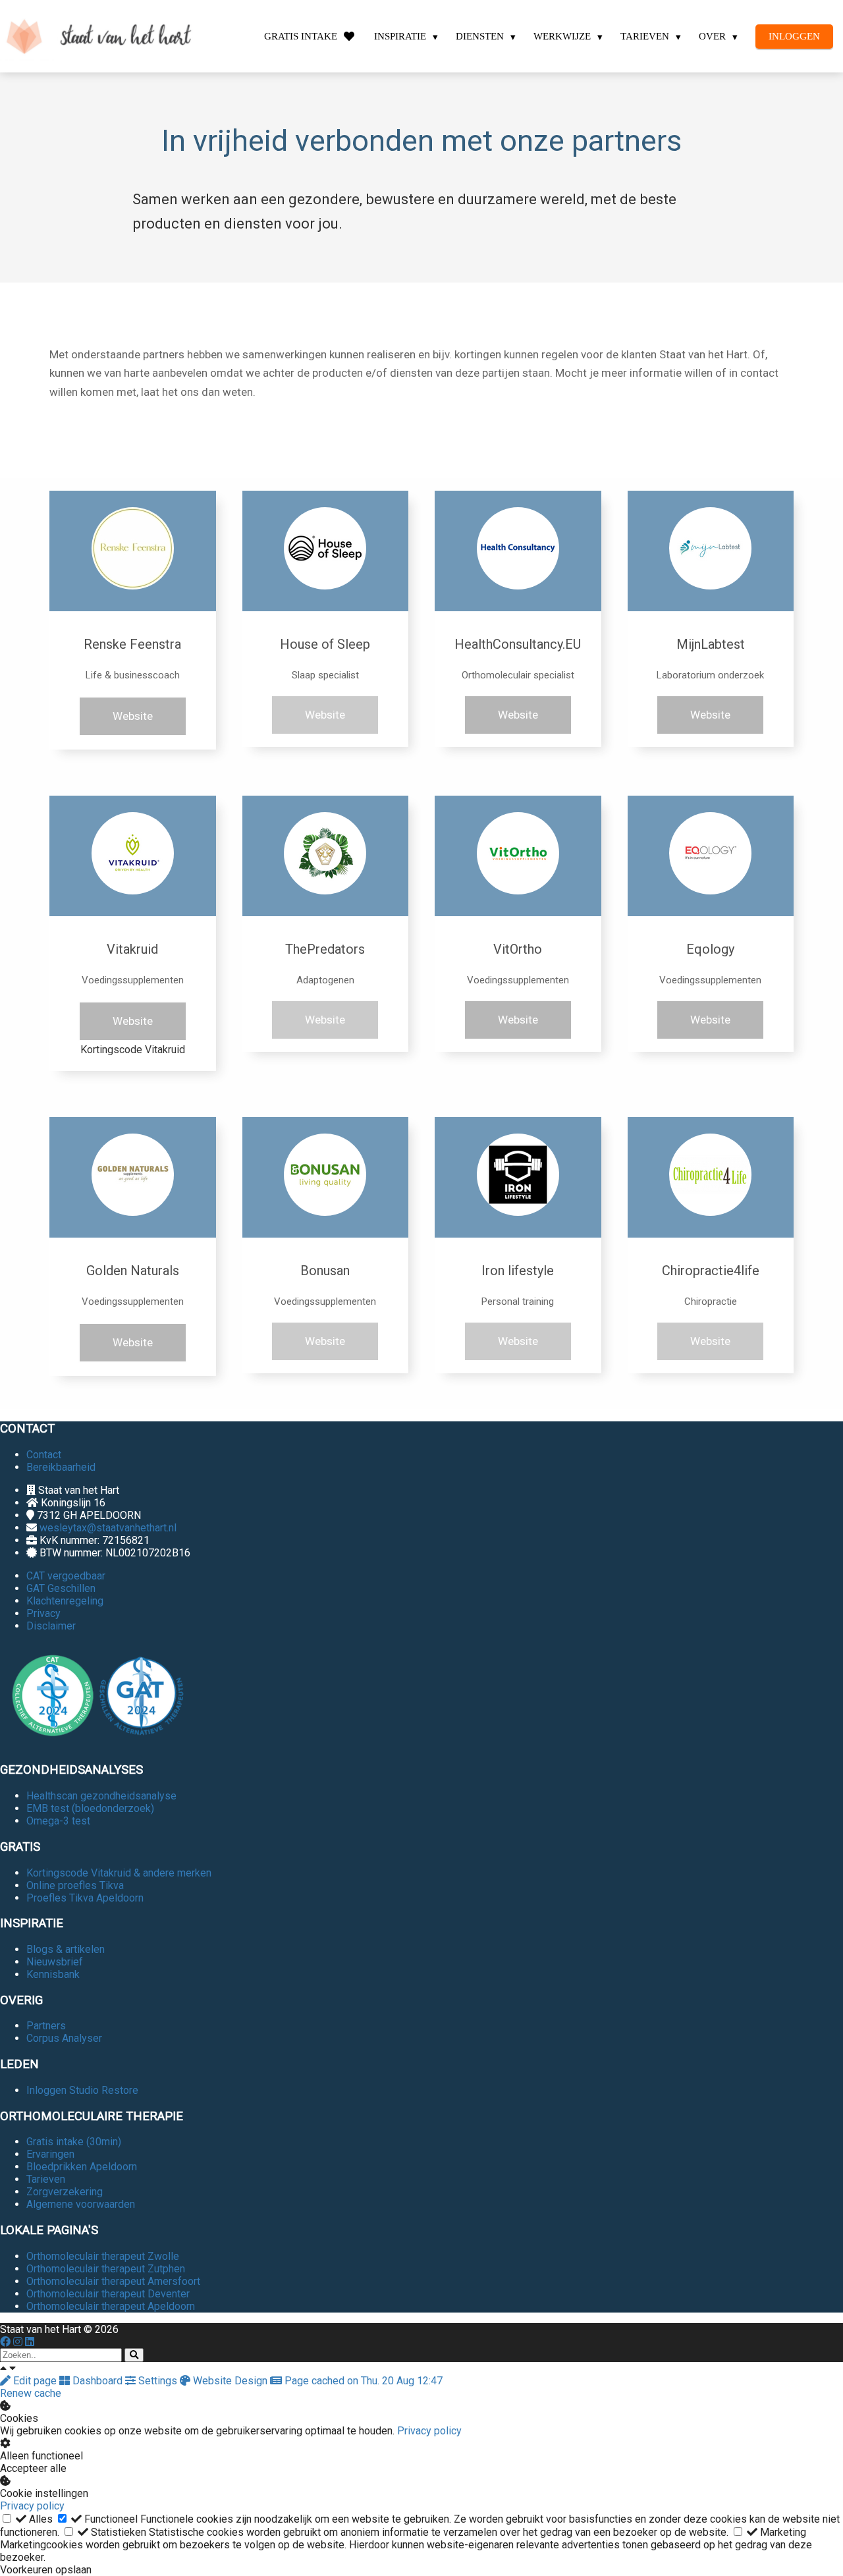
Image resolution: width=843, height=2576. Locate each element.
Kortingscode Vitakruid (133, 1050)
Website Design (230, 2381)
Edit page (35, 2381)
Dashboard (97, 2381)
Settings (158, 2381)
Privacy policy (429, 2431)
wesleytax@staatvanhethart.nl (108, 1528)
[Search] (134, 2355)
